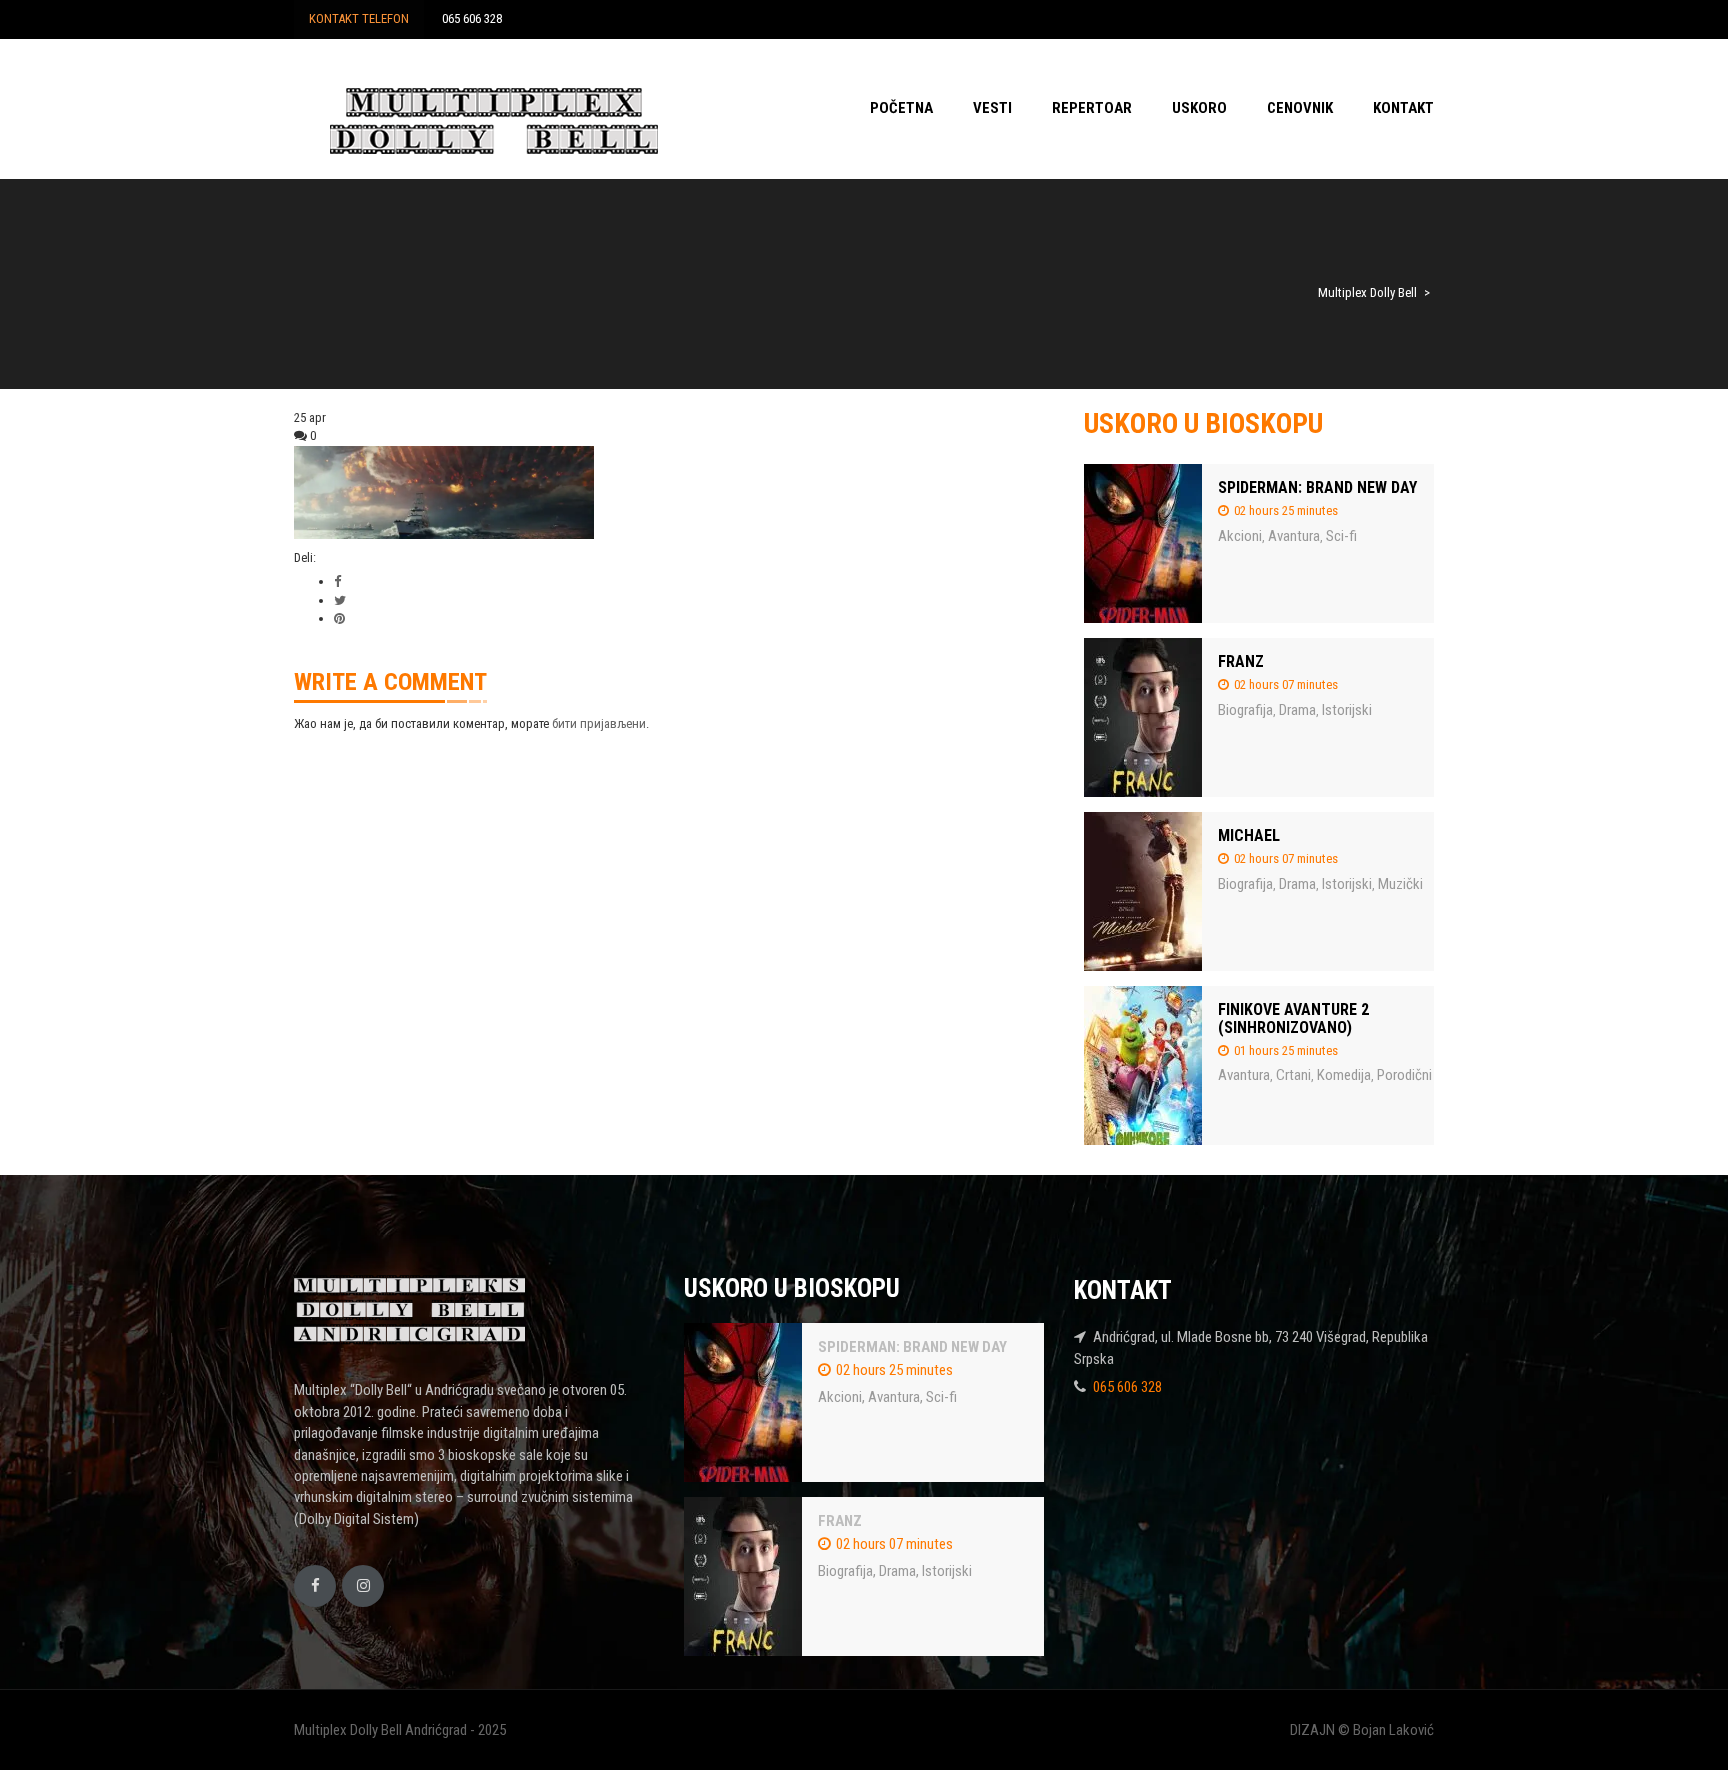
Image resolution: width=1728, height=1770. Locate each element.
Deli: (305, 557)
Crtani (1293, 1075)
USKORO (1199, 108)
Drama (1297, 710)
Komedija (1344, 1075)
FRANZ (1241, 661)
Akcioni (1240, 536)
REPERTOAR (1092, 108)
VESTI (992, 108)
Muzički (1400, 884)
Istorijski (1347, 710)
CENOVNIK (1300, 108)
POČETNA (901, 108)
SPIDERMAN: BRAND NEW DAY (1317, 487)
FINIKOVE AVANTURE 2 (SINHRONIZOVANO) (1293, 1018)
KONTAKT (1403, 108)
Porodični (1404, 1075)
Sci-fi (1341, 536)
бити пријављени (599, 723)
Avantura (1294, 536)
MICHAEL (1249, 835)
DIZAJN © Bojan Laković (1362, 1730)
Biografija (1245, 710)
